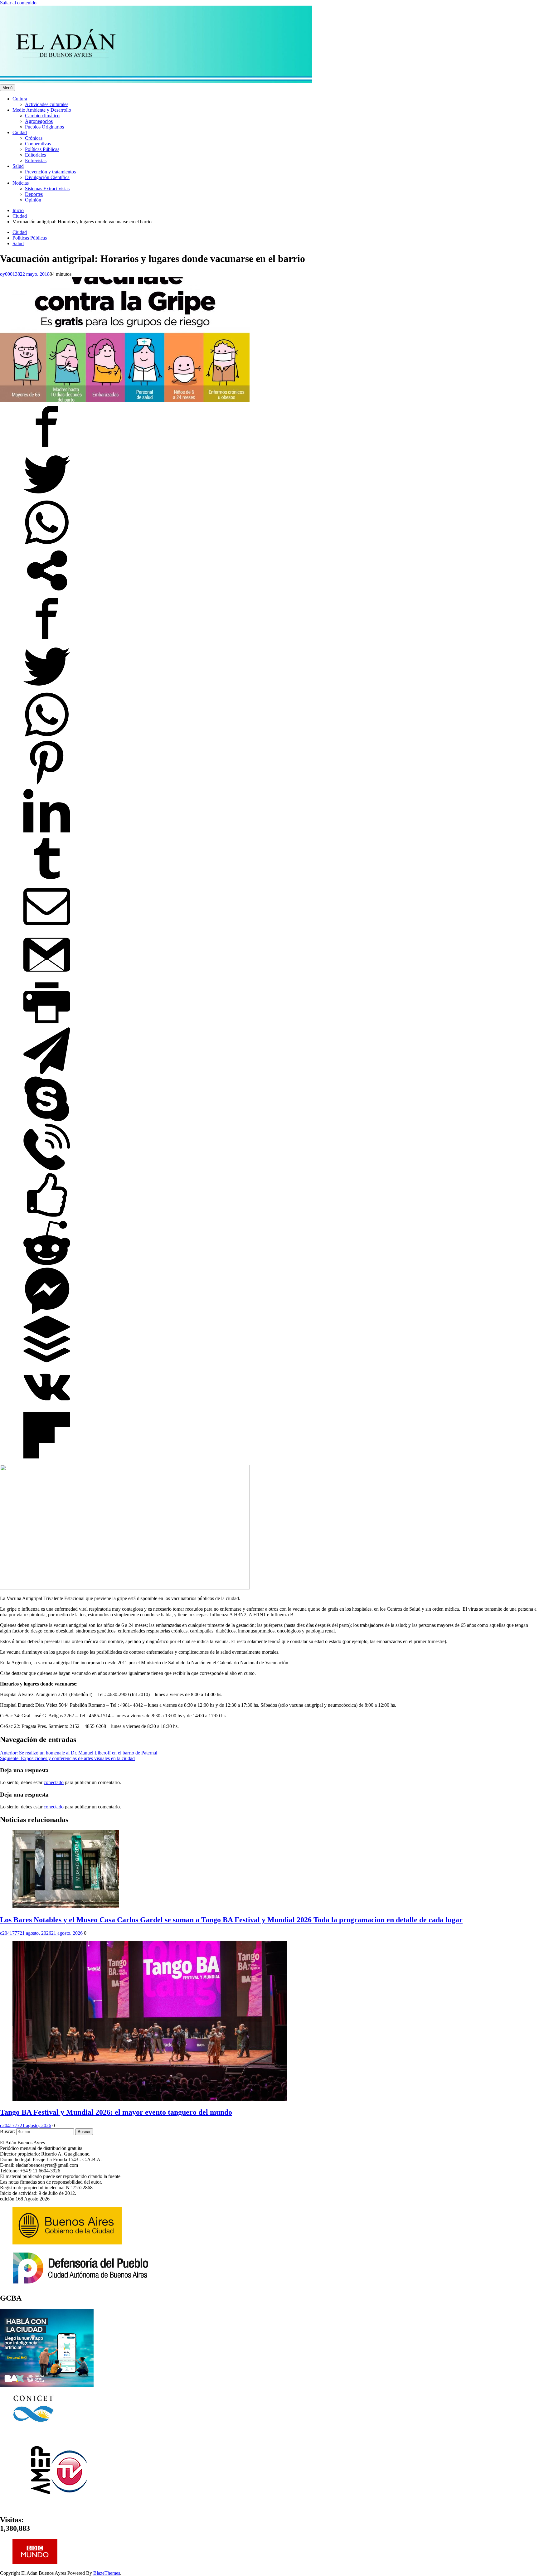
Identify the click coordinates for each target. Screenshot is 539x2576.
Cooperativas (38, 144)
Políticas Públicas (42, 149)
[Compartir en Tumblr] (47, 880)
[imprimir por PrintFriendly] (47, 1024)
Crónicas (34, 138)
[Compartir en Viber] (47, 1169)
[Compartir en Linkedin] (47, 832)
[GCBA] (47, 2385)
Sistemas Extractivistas (47, 189)
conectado (54, 1782)
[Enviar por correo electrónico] (47, 928)
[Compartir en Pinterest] (47, 784)
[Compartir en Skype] (47, 1121)
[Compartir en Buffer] (47, 1361)
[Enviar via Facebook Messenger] (47, 1313)
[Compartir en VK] (47, 1409)
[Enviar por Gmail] (47, 976)
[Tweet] (47, 496)
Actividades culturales (47, 104)
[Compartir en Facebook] (47, 448)
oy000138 (10, 274)
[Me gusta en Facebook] (47, 1217)
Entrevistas (36, 160)
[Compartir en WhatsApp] (47, 544)
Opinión (33, 200)
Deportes (34, 194)
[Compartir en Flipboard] (47, 1457)
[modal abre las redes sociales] (47, 592)
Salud (18, 166)
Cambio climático (42, 116)
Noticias (21, 183)
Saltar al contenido (18, 3)
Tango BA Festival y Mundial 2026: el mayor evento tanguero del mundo (116, 2112)
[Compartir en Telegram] (47, 1072)
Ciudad (20, 132)
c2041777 (10, 1933)
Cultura (20, 99)
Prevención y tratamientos (50, 172)
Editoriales (35, 155)
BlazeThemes (107, 2573)
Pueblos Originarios (44, 127)
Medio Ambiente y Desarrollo (42, 110)
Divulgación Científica (47, 177)
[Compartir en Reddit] (47, 1265)
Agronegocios (39, 121)
